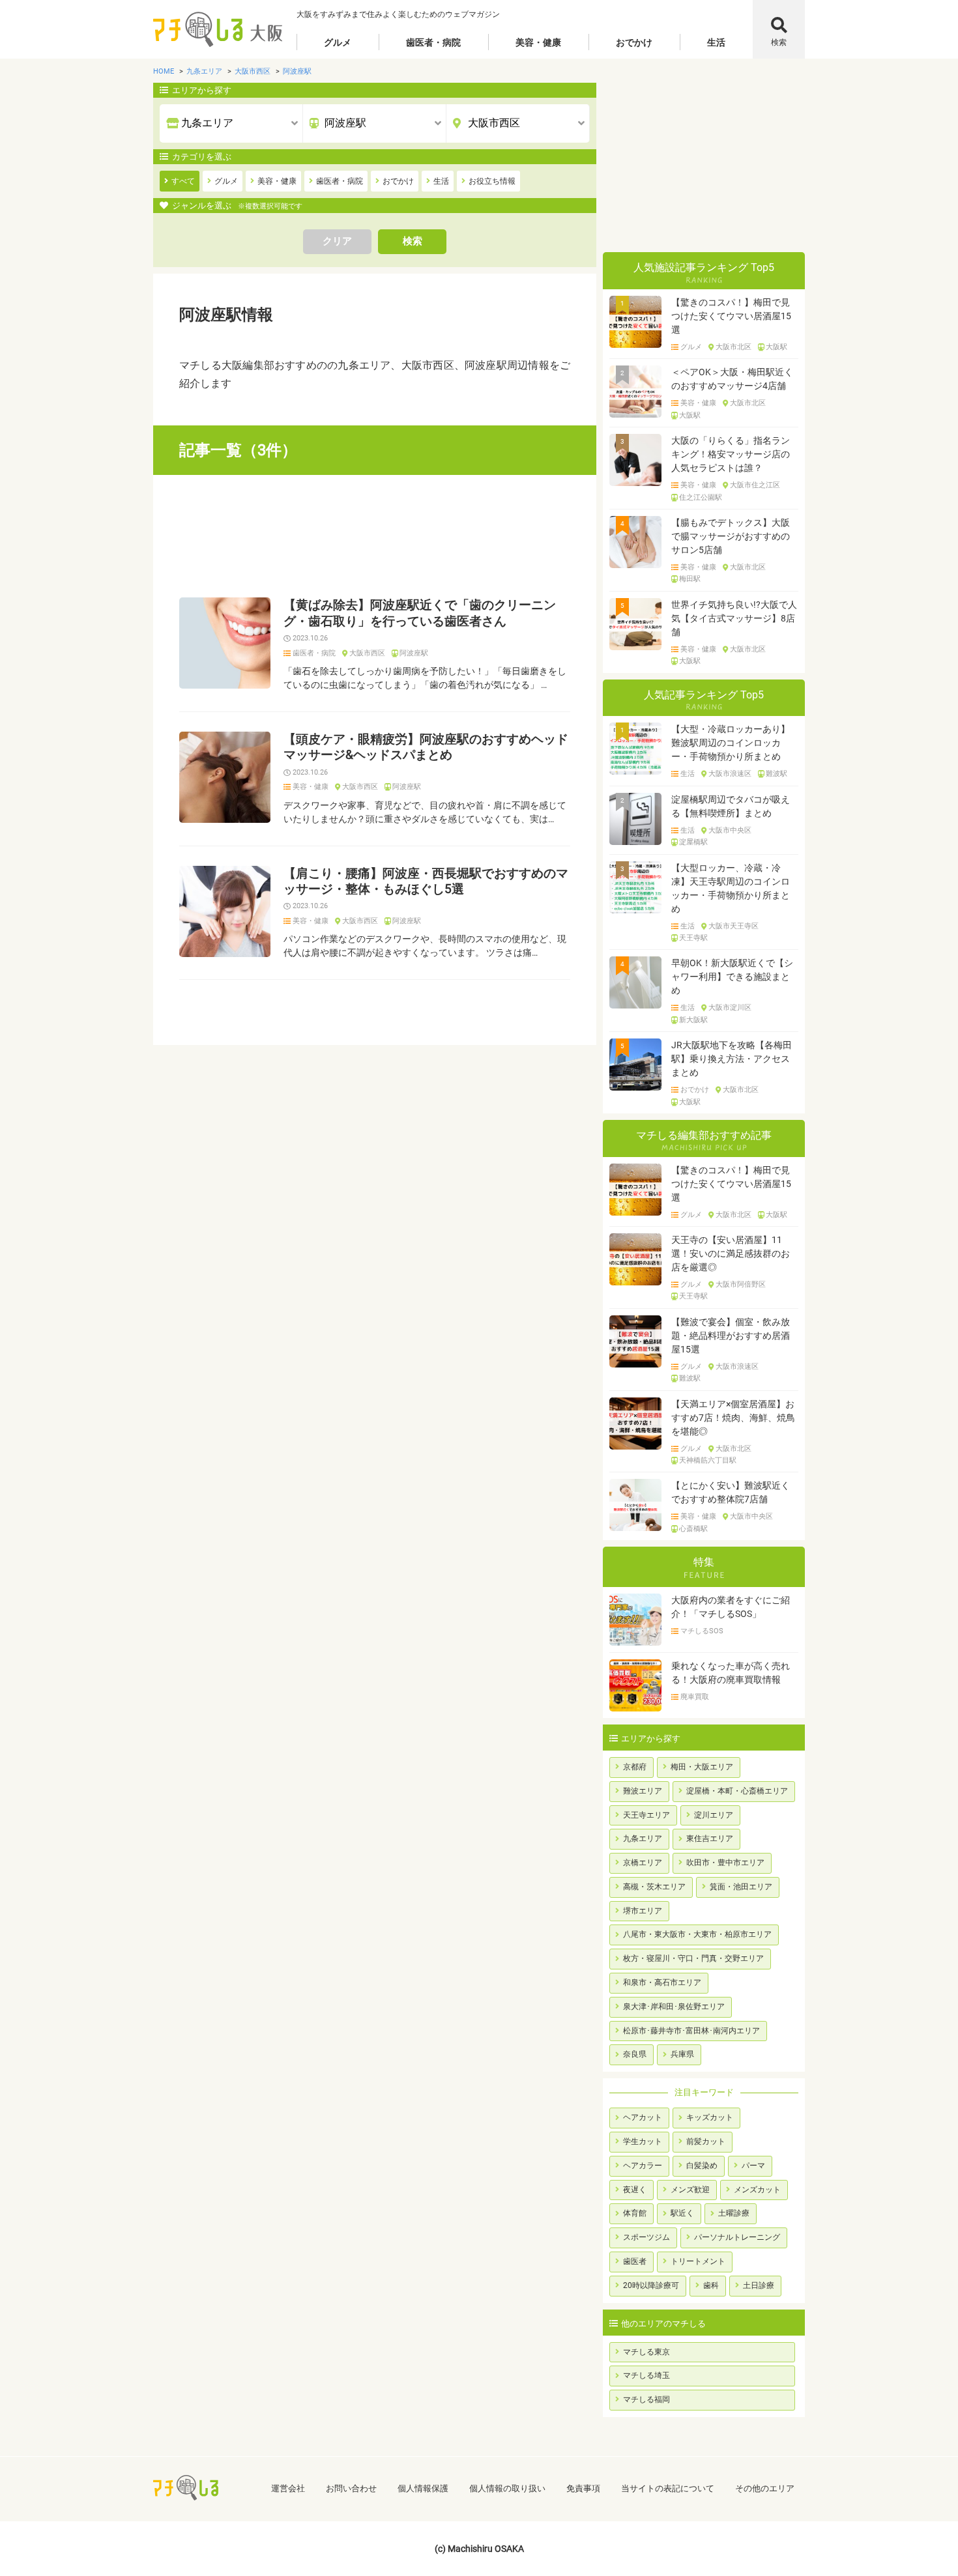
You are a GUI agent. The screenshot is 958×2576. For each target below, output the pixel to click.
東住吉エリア (710, 1839)
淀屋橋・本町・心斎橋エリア (737, 1791)
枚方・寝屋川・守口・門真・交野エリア (693, 1958)
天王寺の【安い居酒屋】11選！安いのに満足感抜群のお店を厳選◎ (731, 1253)
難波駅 (777, 774)
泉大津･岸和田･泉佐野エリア (674, 2007)
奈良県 (635, 2054)
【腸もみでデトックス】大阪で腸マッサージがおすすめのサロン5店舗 (731, 536)
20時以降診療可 (651, 2285)
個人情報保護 (423, 2488)
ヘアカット (643, 2117)
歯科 (711, 2285)
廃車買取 (695, 1697)
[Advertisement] (375, 536)
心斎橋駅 (693, 1529)
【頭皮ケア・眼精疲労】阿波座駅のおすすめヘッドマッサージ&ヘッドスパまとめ (426, 747)
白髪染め (702, 2166)
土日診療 (759, 2285)
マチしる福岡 (646, 2399)
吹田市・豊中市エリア (725, 1863)
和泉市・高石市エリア (662, 1982)
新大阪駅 (693, 1020)
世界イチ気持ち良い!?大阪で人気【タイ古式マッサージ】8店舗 (734, 618)
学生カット (643, 2141)
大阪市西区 (367, 653)
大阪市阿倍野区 (741, 1285)
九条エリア (643, 1839)
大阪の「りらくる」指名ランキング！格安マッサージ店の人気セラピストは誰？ (731, 454)
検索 (779, 42)
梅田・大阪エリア (702, 1767)
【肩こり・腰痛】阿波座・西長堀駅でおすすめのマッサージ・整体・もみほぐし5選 (426, 881)
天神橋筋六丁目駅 (708, 1461)
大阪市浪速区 (730, 774)
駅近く (682, 2213)
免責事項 (583, 2488)
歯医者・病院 (433, 42)
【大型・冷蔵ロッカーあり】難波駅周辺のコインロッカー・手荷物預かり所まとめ (731, 743)
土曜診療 (734, 2213)
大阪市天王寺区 (733, 926)
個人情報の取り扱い (507, 2488)
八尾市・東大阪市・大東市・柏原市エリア (697, 1934)
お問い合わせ (351, 2488)
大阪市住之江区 (755, 485)
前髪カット (706, 2141)
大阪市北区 (733, 347)
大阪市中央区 (730, 831)
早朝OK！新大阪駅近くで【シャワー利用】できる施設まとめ (732, 977)
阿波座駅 (414, 653)
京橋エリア (643, 1863)
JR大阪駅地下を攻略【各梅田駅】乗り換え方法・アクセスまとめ (732, 1059)
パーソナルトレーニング (737, 2237)
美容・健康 (538, 42)
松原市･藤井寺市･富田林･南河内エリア (691, 2031)
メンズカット (757, 2190)
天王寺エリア (646, 1815)
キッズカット (710, 2117)
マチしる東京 (646, 2352)
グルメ (338, 42)
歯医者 (635, 2261)
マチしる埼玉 (646, 2375)
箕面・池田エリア (741, 1887)
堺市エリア (643, 1911)
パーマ (753, 2166)
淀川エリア (714, 1815)
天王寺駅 (693, 938)
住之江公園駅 (701, 498)
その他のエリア (765, 2488)
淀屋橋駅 (693, 842)
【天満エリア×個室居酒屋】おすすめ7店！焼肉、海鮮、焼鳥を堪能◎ (733, 1418)
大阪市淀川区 (730, 1008)
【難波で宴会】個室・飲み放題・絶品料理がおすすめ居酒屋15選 (731, 1336)
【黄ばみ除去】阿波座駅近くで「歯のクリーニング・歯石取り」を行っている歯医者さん (420, 613)
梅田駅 (690, 579)
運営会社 (288, 2488)
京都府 (635, 1767)
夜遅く (635, 2190)
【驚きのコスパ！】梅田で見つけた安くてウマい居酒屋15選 (731, 316)
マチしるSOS (702, 1631)
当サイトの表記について (668, 2488)
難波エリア (643, 1791)
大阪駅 (777, 347)
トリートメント (698, 2261)
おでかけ (634, 42)
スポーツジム (646, 2237)
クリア (337, 241)
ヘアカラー (643, 2166)
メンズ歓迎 (690, 2190)
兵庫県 (682, 2054)
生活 (716, 42)
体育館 (635, 2213)
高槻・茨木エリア (654, 1887)
